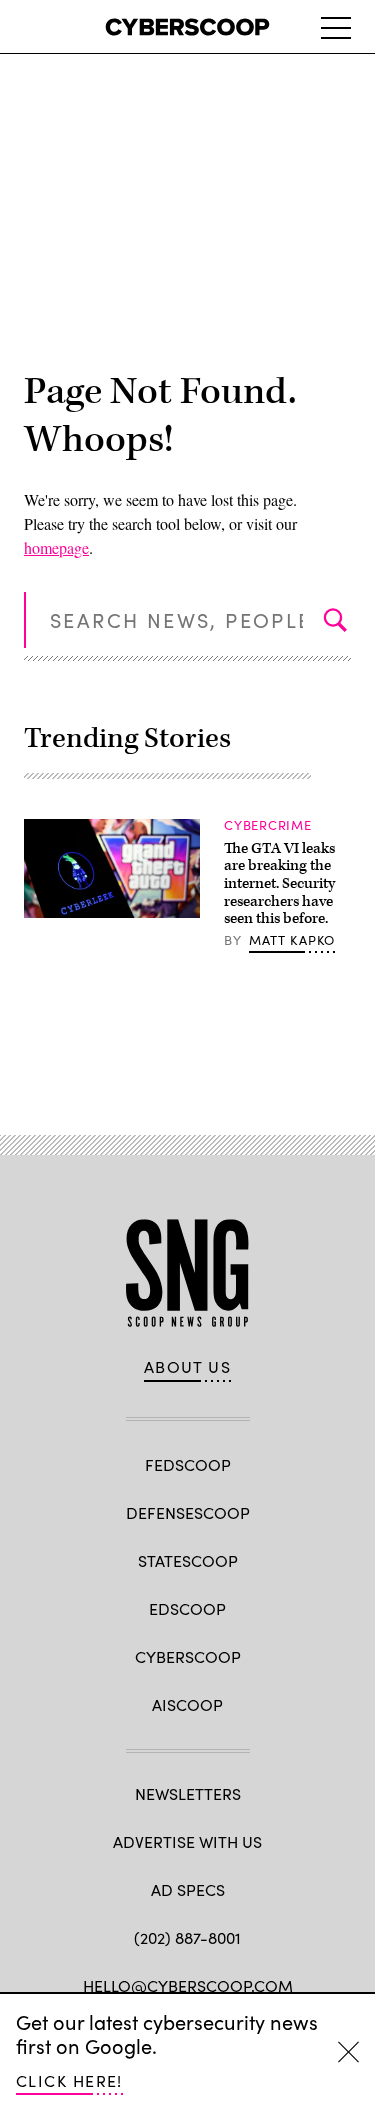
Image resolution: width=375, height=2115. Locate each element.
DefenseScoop (188, 1512)
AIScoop (187, 1704)
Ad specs (188, 1889)
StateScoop (188, 1560)
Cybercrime (268, 825)
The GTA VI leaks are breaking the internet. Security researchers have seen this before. (279, 883)
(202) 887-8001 (187, 1937)
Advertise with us (187, 1841)
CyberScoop (188, 1656)
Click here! (69, 2080)
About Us (188, 1367)
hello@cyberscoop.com (188, 1985)
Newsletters (188, 1793)
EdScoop (187, 1608)
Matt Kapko (292, 940)
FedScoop (188, 1464)
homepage (56, 547)
